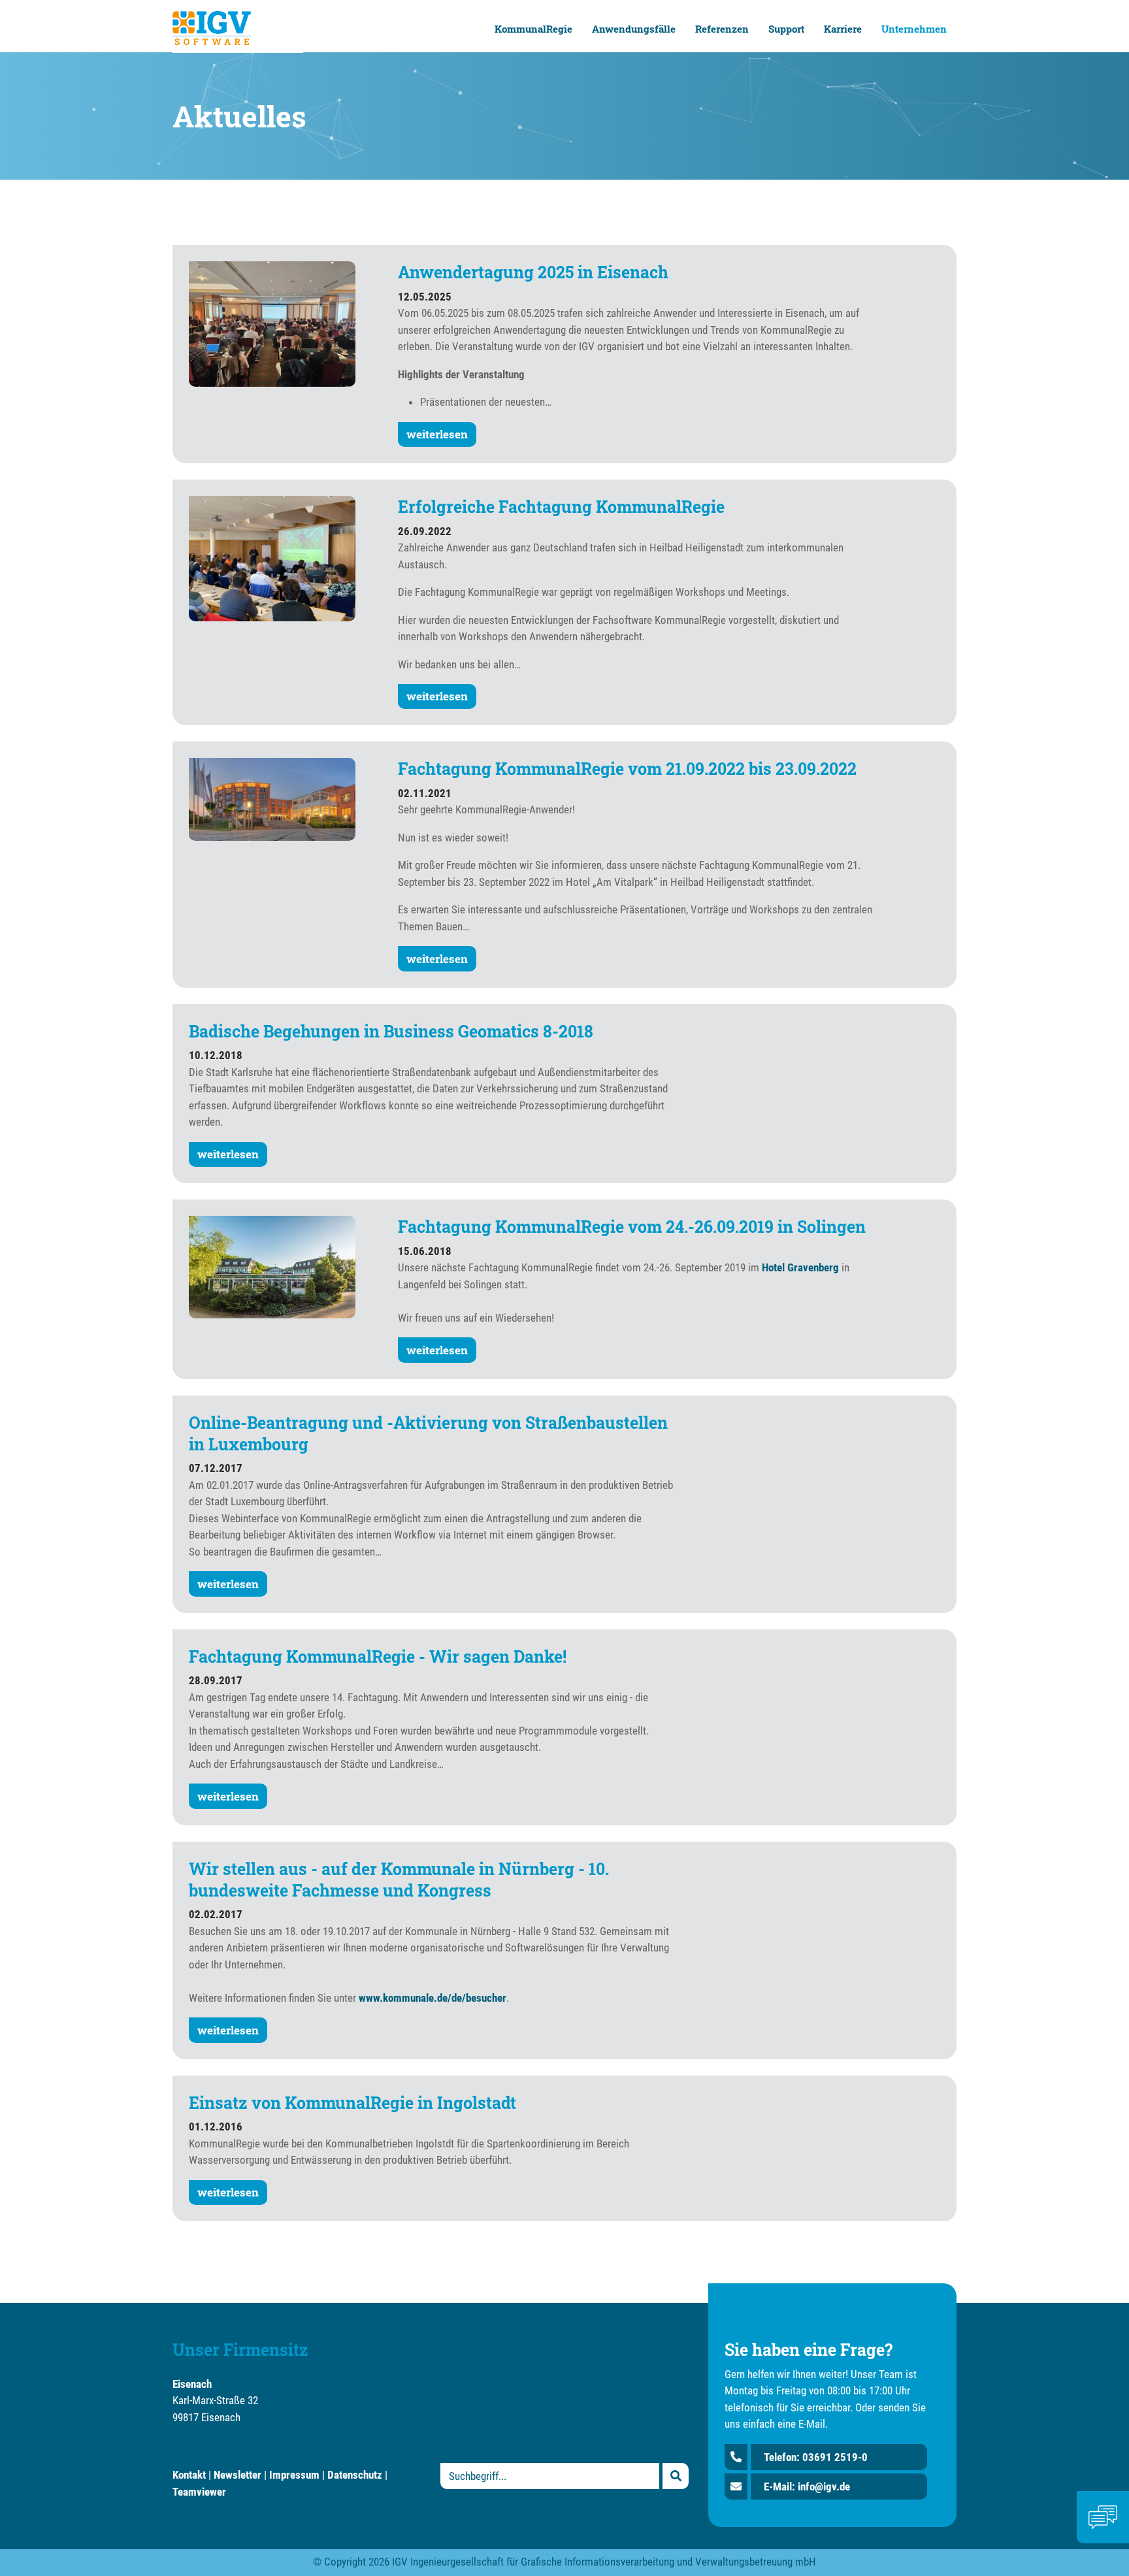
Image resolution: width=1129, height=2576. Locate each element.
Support (786, 29)
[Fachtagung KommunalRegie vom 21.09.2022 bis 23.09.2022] (272, 798)
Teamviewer (199, 2492)
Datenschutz (355, 2475)
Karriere (843, 29)
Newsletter (237, 2475)
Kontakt (189, 2475)
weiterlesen (437, 434)
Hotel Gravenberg (800, 1267)
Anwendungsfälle (634, 29)
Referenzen (722, 29)
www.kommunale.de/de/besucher (433, 1998)
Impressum (294, 2475)
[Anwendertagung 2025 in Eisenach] (272, 323)
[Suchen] (676, 2476)
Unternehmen (914, 29)
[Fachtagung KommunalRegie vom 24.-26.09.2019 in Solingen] (272, 1266)
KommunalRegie (533, 29)
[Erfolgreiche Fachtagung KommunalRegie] (272, 557)
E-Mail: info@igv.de (807, 2486)
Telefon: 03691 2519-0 (816, 2457)
